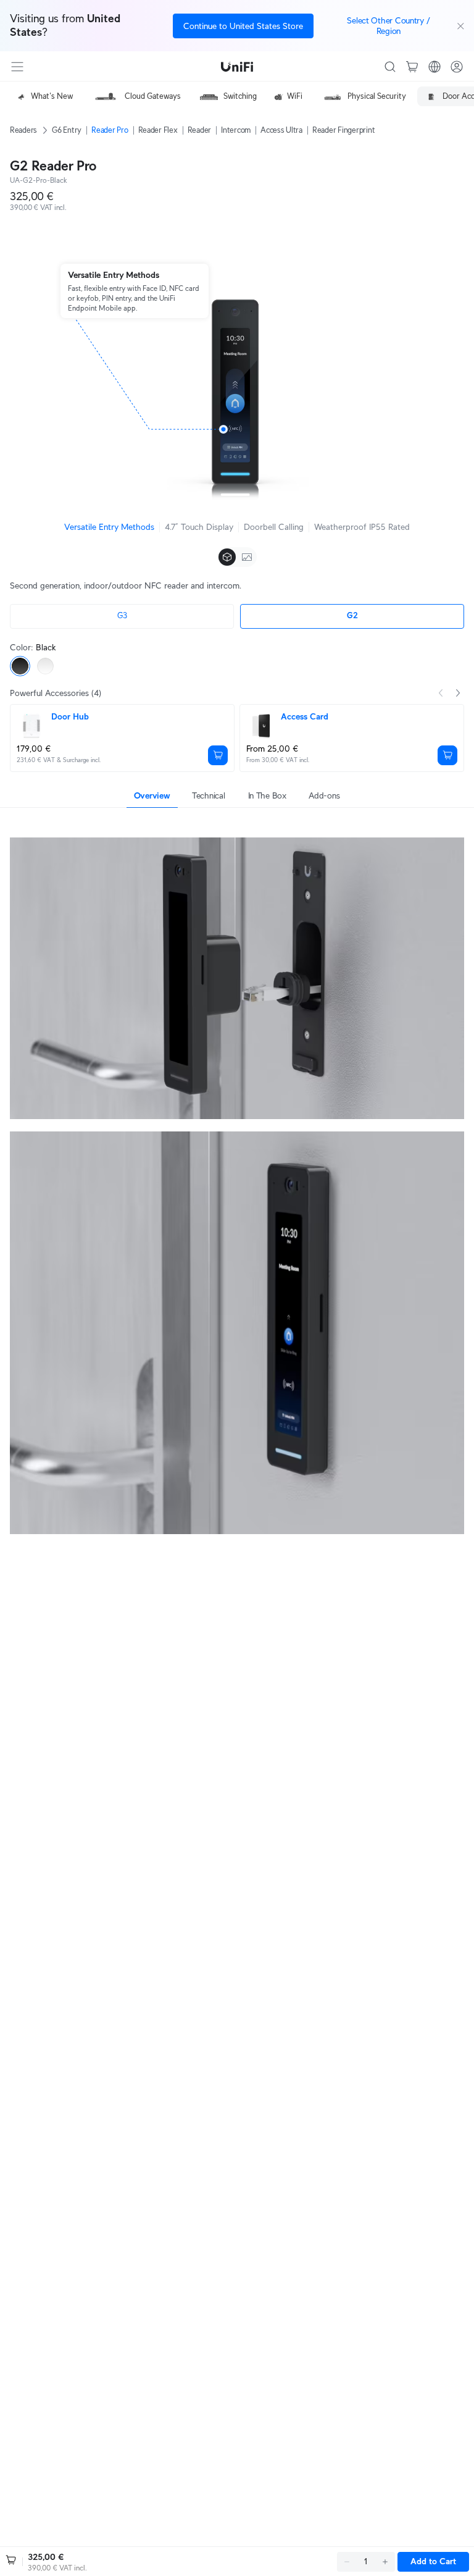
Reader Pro (110, 130)
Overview (152, 795)
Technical (208, 795)
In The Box (267, 795)
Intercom (236, 130)
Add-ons (324, 795)
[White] (45, 666)
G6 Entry (67, 130)
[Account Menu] (457, 67)
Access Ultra (281, 130)
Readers (23, 130)
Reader (199, 130)
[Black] (20, 666)
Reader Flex (158, 130)
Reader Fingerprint (343, 130)
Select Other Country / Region (388, 26)
